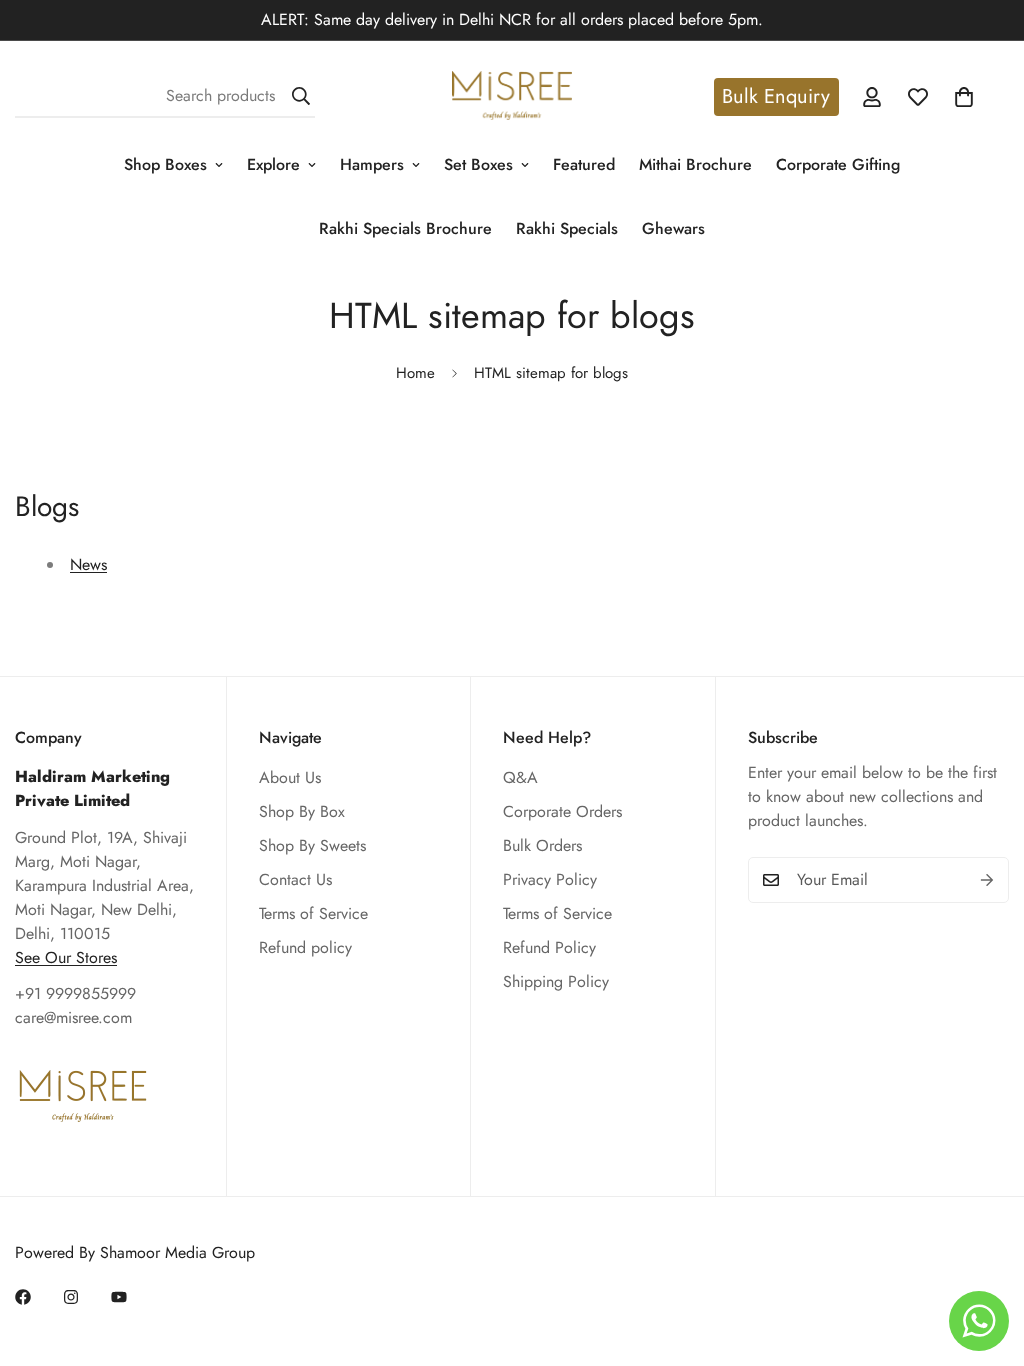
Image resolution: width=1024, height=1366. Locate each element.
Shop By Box (302, 811)
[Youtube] (119, 1297)
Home (415, 373)
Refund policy (305, 947)
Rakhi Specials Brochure (405, 228)
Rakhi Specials (567, 228)
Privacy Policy (550, 879)
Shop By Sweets (312, 845)
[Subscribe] (987, 880)
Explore (273, 164)
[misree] (512, 97)
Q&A (520, 777)
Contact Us (295, 879)
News (88, 564)
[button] (964, 97)
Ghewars (673, 228)
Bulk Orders (542, 845)
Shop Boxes (165, 164)
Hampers (372, 164)
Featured (584, 164)
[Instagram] (71, 1297)
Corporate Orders (562, 811)
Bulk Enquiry (776, 96)
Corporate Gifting (838, 164)
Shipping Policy (556, 981)
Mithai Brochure (695, 164)
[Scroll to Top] (985, 1257)
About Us (290, 777)
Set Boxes (478, 164)
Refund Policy (549, 947)
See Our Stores (66, 957)
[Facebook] (23, 1297)
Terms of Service (313, 913)
